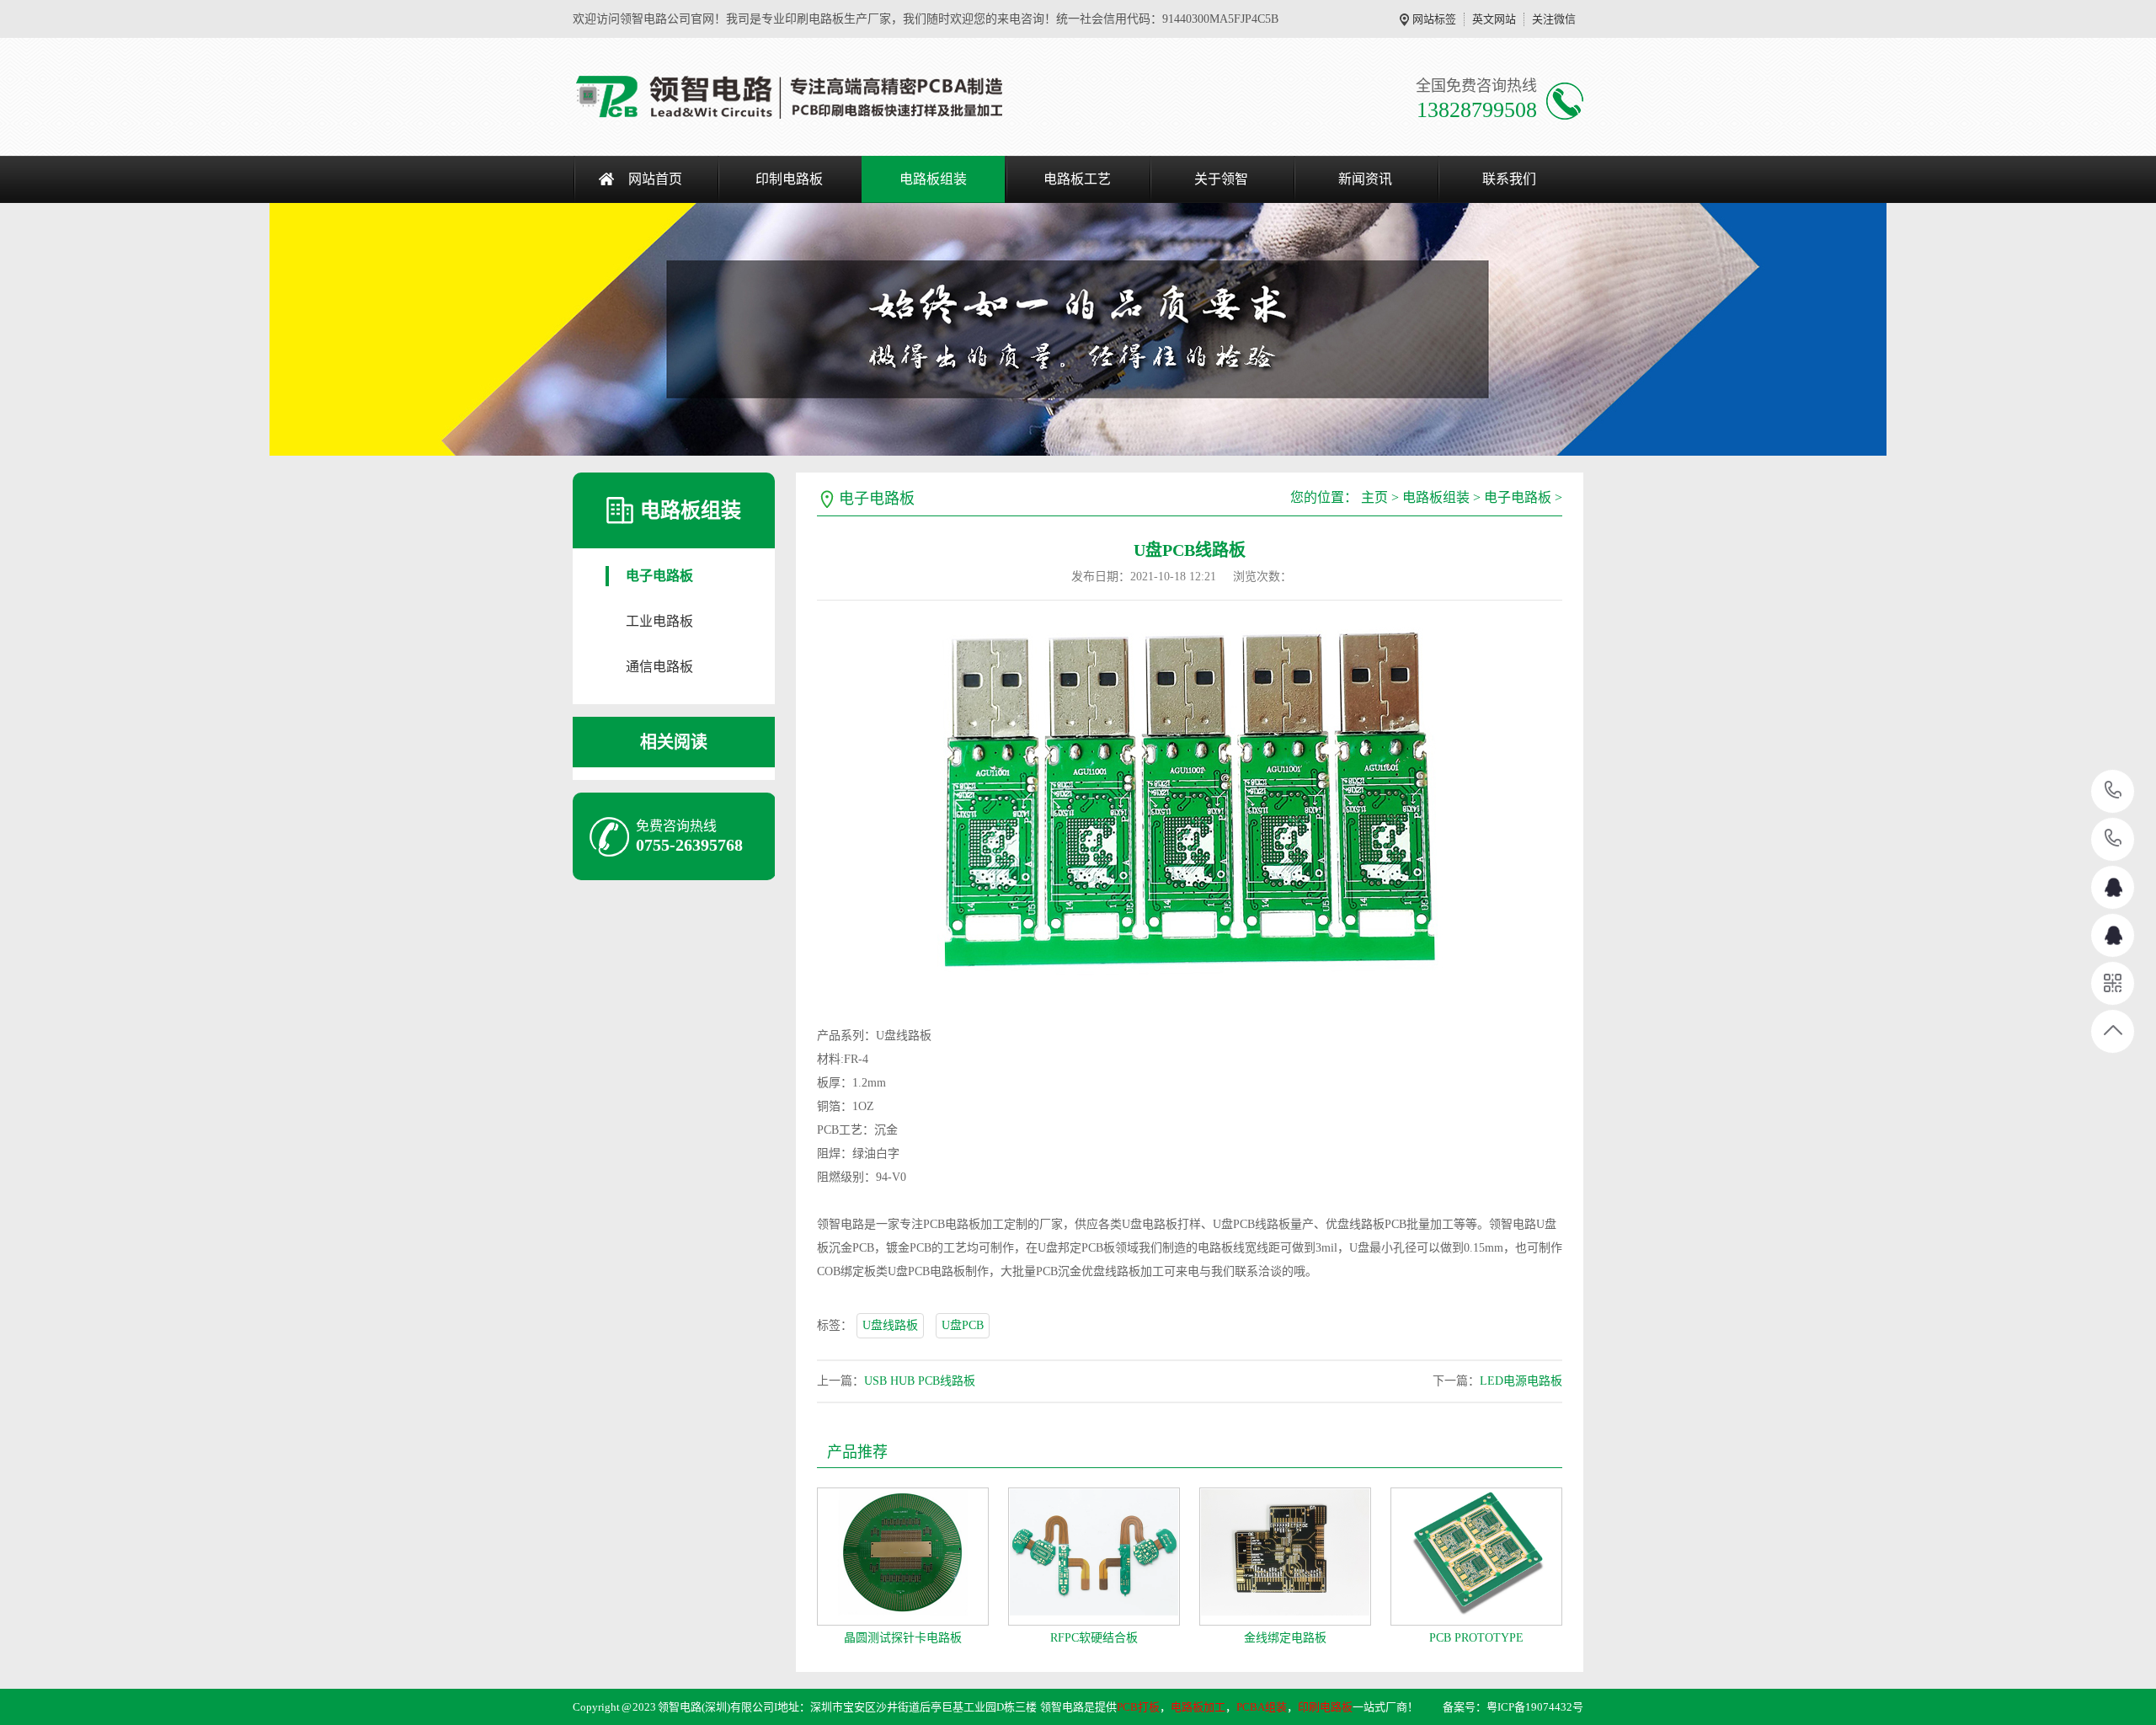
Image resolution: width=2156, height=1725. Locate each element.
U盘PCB (963, 1325)
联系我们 (1509, 179)
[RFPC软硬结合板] (1094, 1557)
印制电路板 (789, 179)
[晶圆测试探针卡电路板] (903, 1557)
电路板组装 (933, 179)
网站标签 (1434, 19)
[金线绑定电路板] (1285, 1557)
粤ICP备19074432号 (1535, 1707)
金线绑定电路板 (1285, 1638)
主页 (1374, 497)
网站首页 (655, 179)
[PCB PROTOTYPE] (1476, 1557)
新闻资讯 (1365, 179)
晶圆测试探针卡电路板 (903, 1638)
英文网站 (1494, 19)
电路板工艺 (1077, 179)
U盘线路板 (890, 1325)
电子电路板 (659, 576)
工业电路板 (659, 621)
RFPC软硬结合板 (1094, 1638)
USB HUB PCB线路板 (920, 1381)
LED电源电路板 (1521, 1381)
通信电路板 (659, 667)
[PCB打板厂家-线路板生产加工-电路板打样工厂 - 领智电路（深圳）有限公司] (790, 97)
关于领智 (1221, 179)
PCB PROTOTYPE (1476, 1638)
